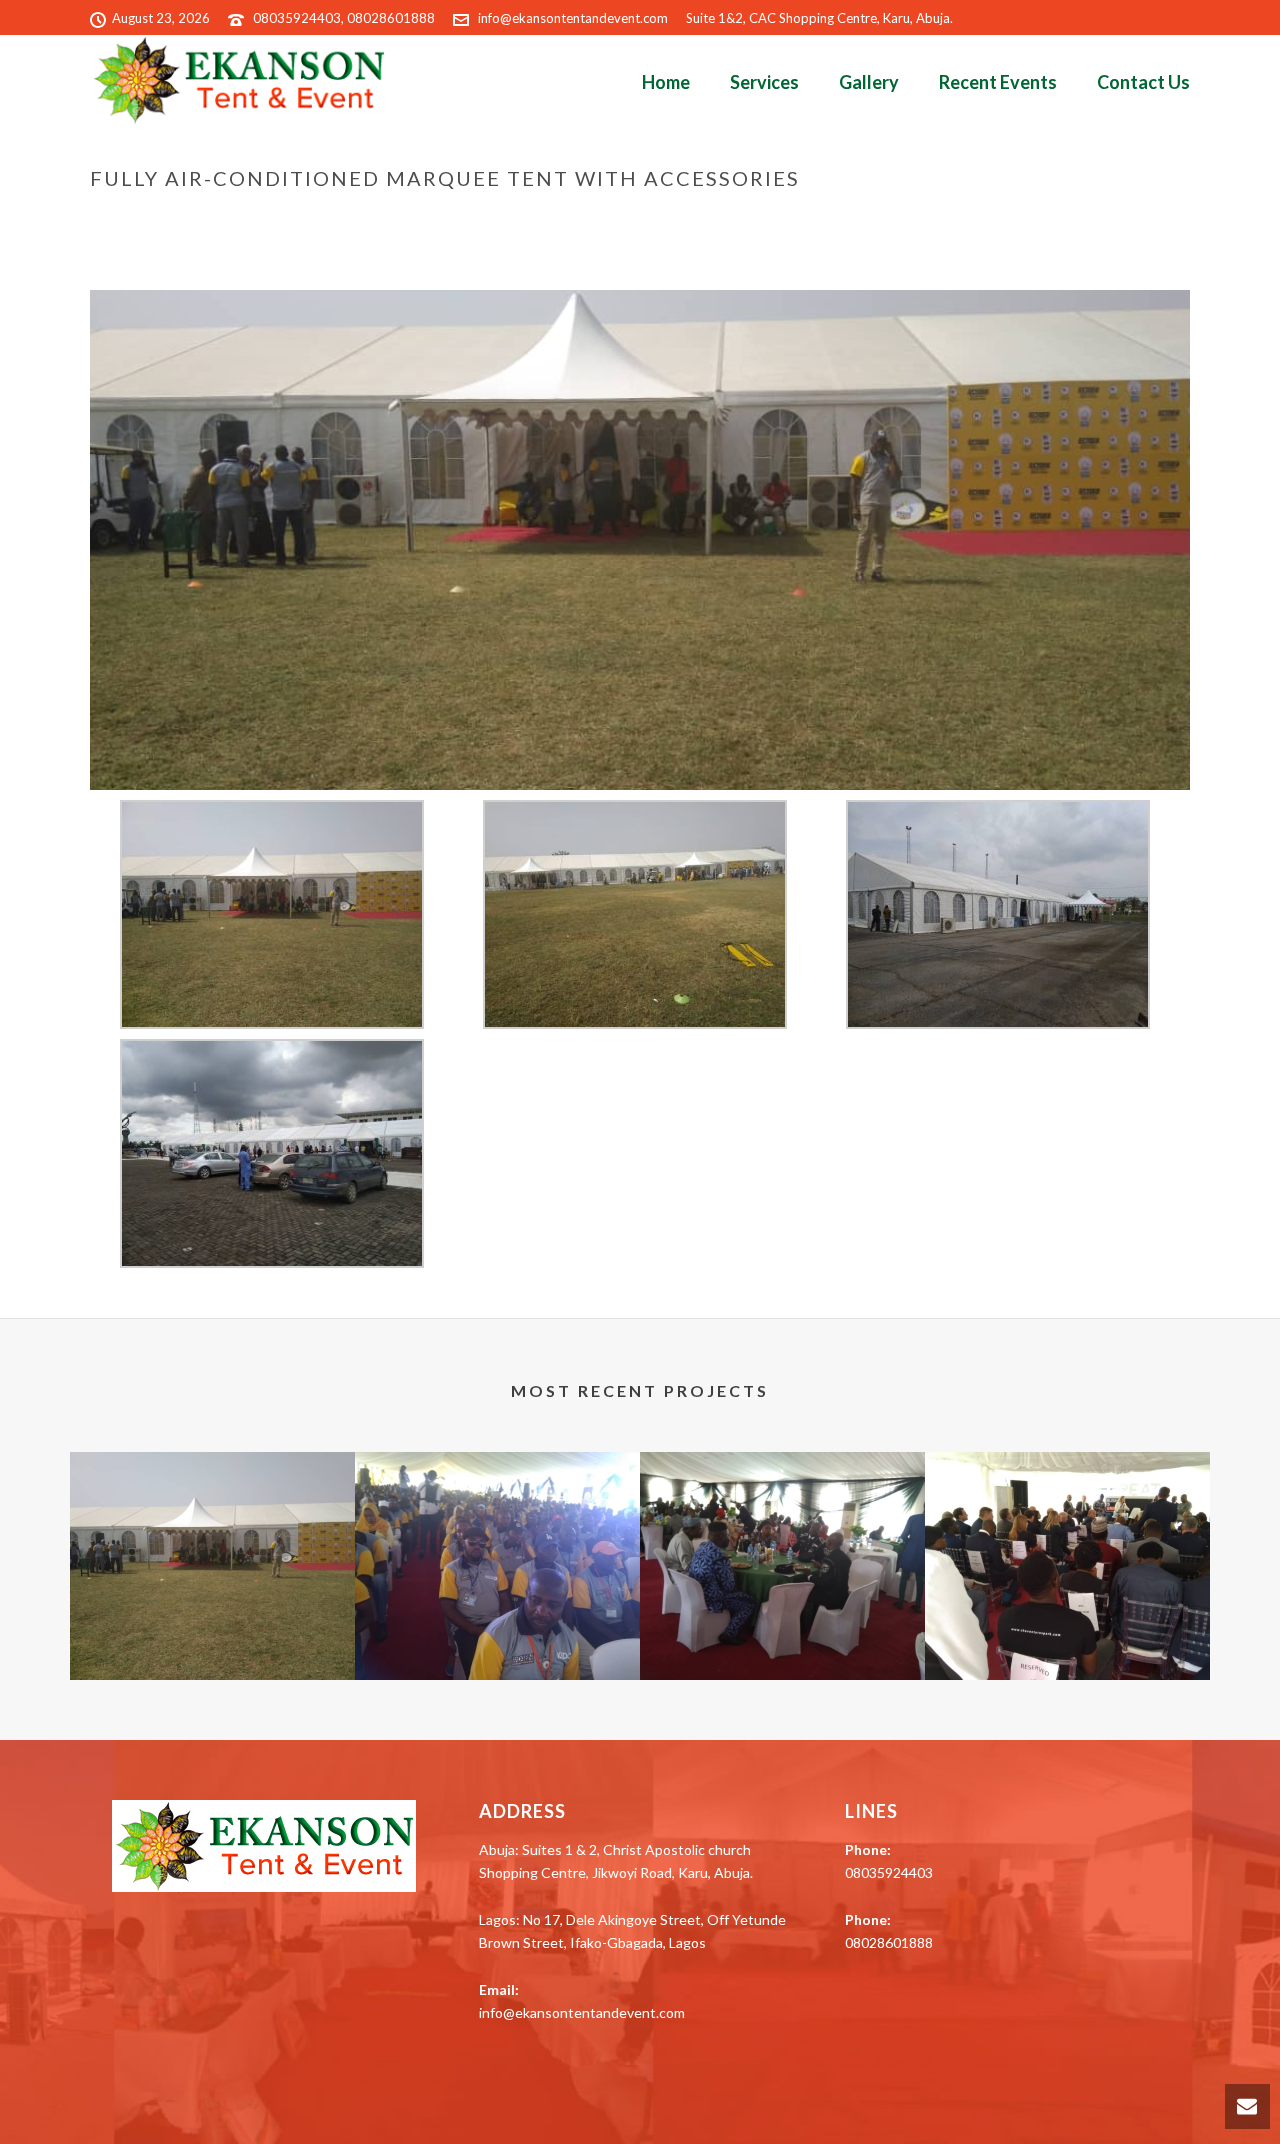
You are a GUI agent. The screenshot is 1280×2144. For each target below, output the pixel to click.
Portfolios (755, 220)
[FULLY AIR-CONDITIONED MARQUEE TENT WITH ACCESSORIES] (640, 538)
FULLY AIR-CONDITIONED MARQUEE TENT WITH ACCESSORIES (212, 1626)
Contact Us (1143, 82)
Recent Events (998, 82)
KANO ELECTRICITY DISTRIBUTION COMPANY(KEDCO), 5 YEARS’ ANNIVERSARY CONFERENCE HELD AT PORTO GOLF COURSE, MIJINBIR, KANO (497, 1604)
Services (764, 82)
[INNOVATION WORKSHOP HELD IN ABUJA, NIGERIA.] (1067, 1531)
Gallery (869, 82)
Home (666, 82)
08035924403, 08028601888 (344, 18)
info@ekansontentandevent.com (573, 18)
